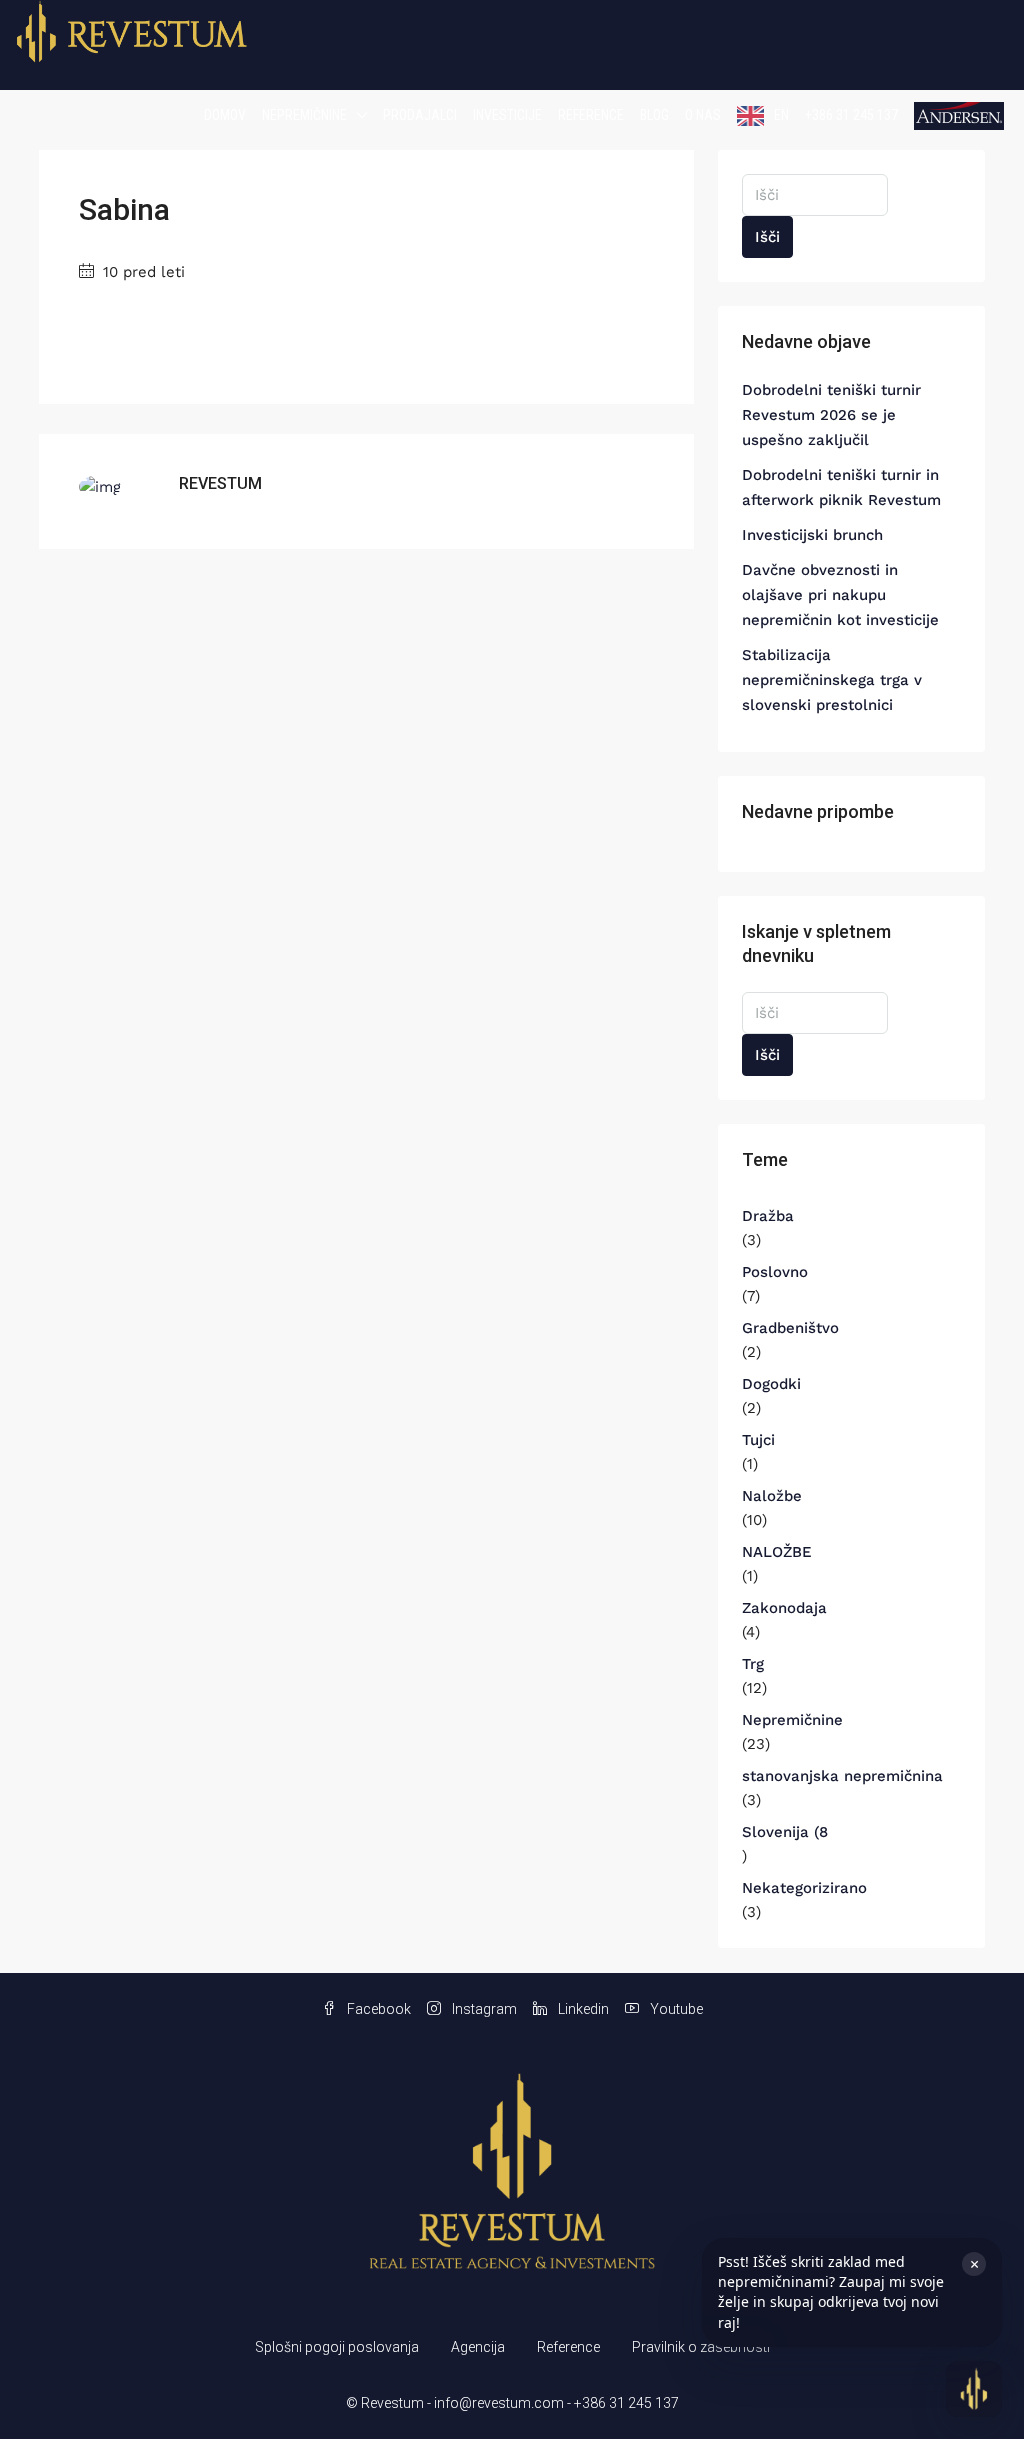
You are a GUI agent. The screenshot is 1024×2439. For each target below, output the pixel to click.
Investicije (507, 115)
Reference (591, 115)
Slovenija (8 (785, 1832)
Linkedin (582, 2009)
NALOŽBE (777, 1552)
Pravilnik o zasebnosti (701, 2347)
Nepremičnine (304, 115)
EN (781, 115)
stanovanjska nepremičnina (842, 1776)
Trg (753, 1664)
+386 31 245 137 (851, 115)
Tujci (758, 1440)
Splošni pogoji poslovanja (337, 2347)
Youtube (675, 2009)
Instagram (483, 2009)
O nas (703, 115)
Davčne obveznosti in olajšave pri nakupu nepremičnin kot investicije (840, 595)
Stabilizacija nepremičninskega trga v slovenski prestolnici (832, 680)
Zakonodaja (784, 1608)
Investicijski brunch (812, 535)
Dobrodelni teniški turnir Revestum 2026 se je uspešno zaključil (831, 415)
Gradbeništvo (790, 1328)
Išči (767, 237)
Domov (225, 115)
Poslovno (775, 1272)
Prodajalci (420, 115)
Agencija (478, 2347)
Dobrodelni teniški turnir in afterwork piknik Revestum (841, 487)
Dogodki (771, 1384)
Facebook (377, 2009)
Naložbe (772, 1496)
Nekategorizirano (804, 1888)
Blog (654, 115)
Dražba (768, 1216)
